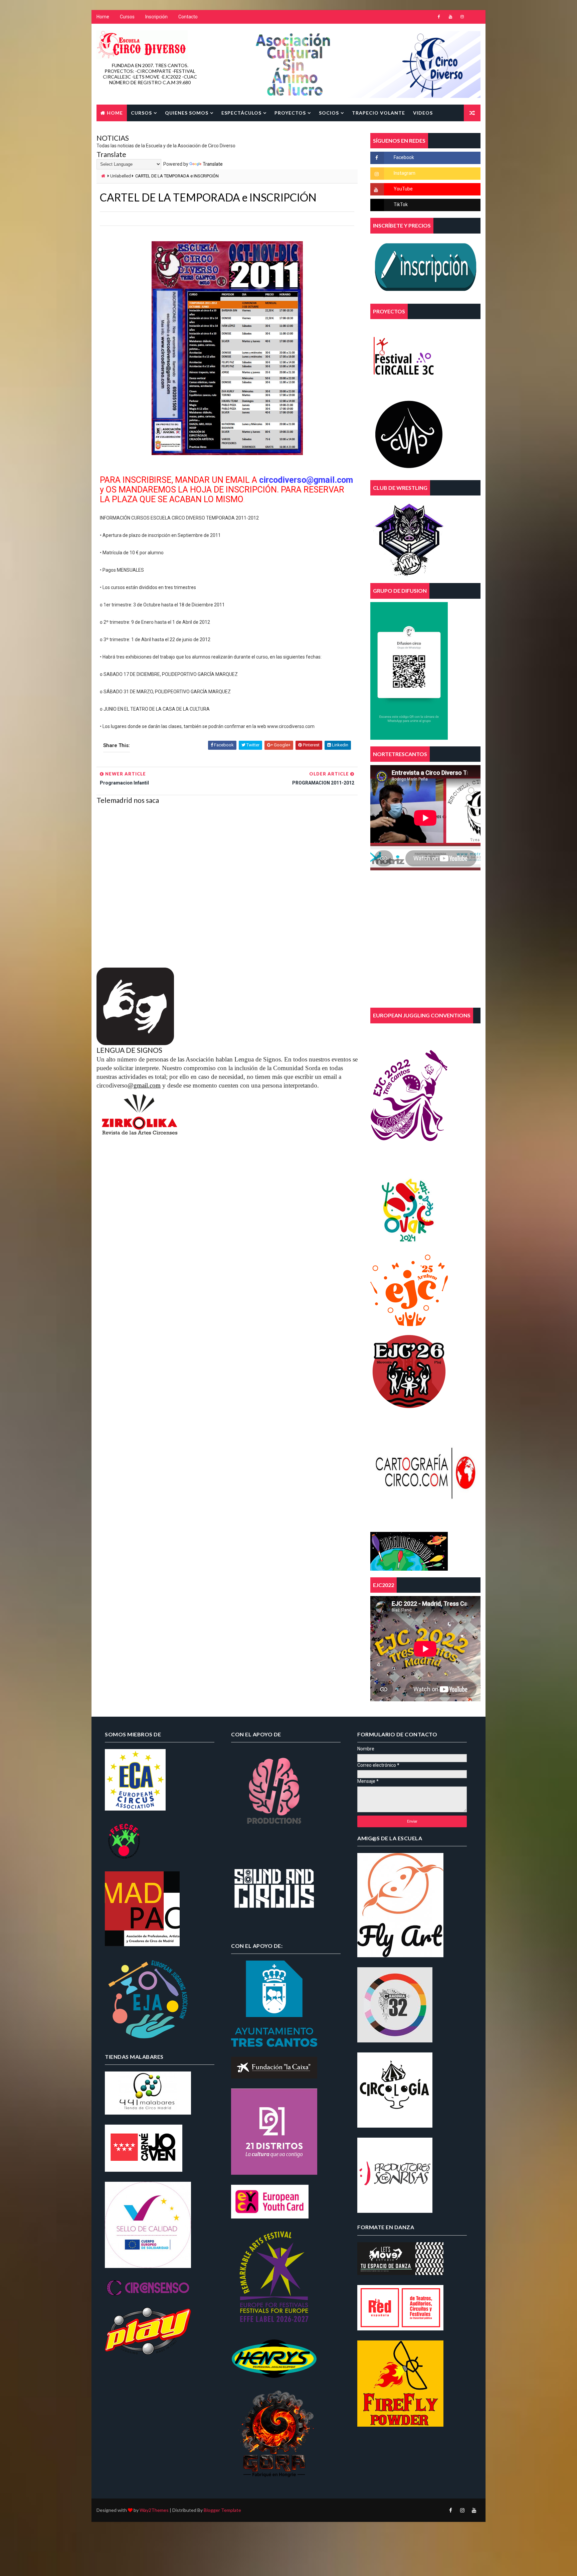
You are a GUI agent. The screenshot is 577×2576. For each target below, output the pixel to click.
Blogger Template (222, 2510)
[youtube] (450, 17)
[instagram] (462, 17)
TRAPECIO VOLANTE (378, 113)
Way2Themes (154, 2510)
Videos (423, 113)
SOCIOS (329, 113)
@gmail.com (144, 1085)
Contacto (188, 17)
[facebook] (439, 17)
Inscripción (156, 17)
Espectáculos (241, 113)
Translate (213, 164)
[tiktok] (474, 17)
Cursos (127, 17)
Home (103, 17)
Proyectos (290, 113)
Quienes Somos (187, 113)
